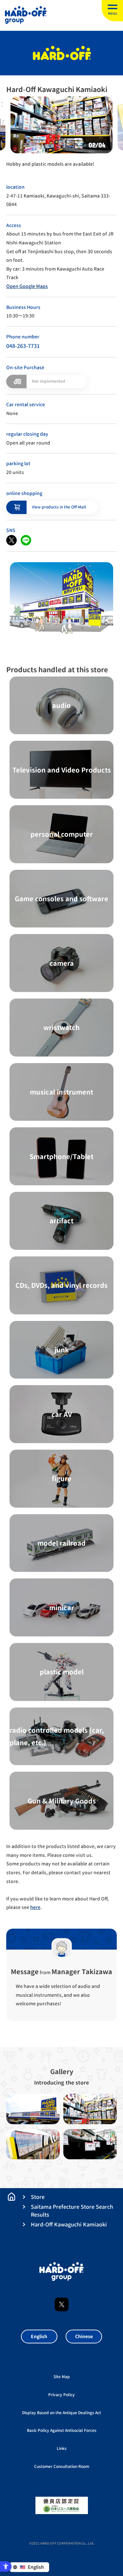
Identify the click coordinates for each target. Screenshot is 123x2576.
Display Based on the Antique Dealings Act (61, 2413)
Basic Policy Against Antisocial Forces (62, 2430)
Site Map (62, 2377)
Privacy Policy (61, 2395)
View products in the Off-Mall (59, 507)
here (35, 1907)
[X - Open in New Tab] (11, 540)
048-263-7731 (23, 346)
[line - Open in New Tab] (26, 540)
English (39, 2336)
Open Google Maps (27, 286)
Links (62, 2448)
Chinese (84, 2336)
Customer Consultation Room (62, 2466)
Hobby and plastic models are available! (50, 164)
